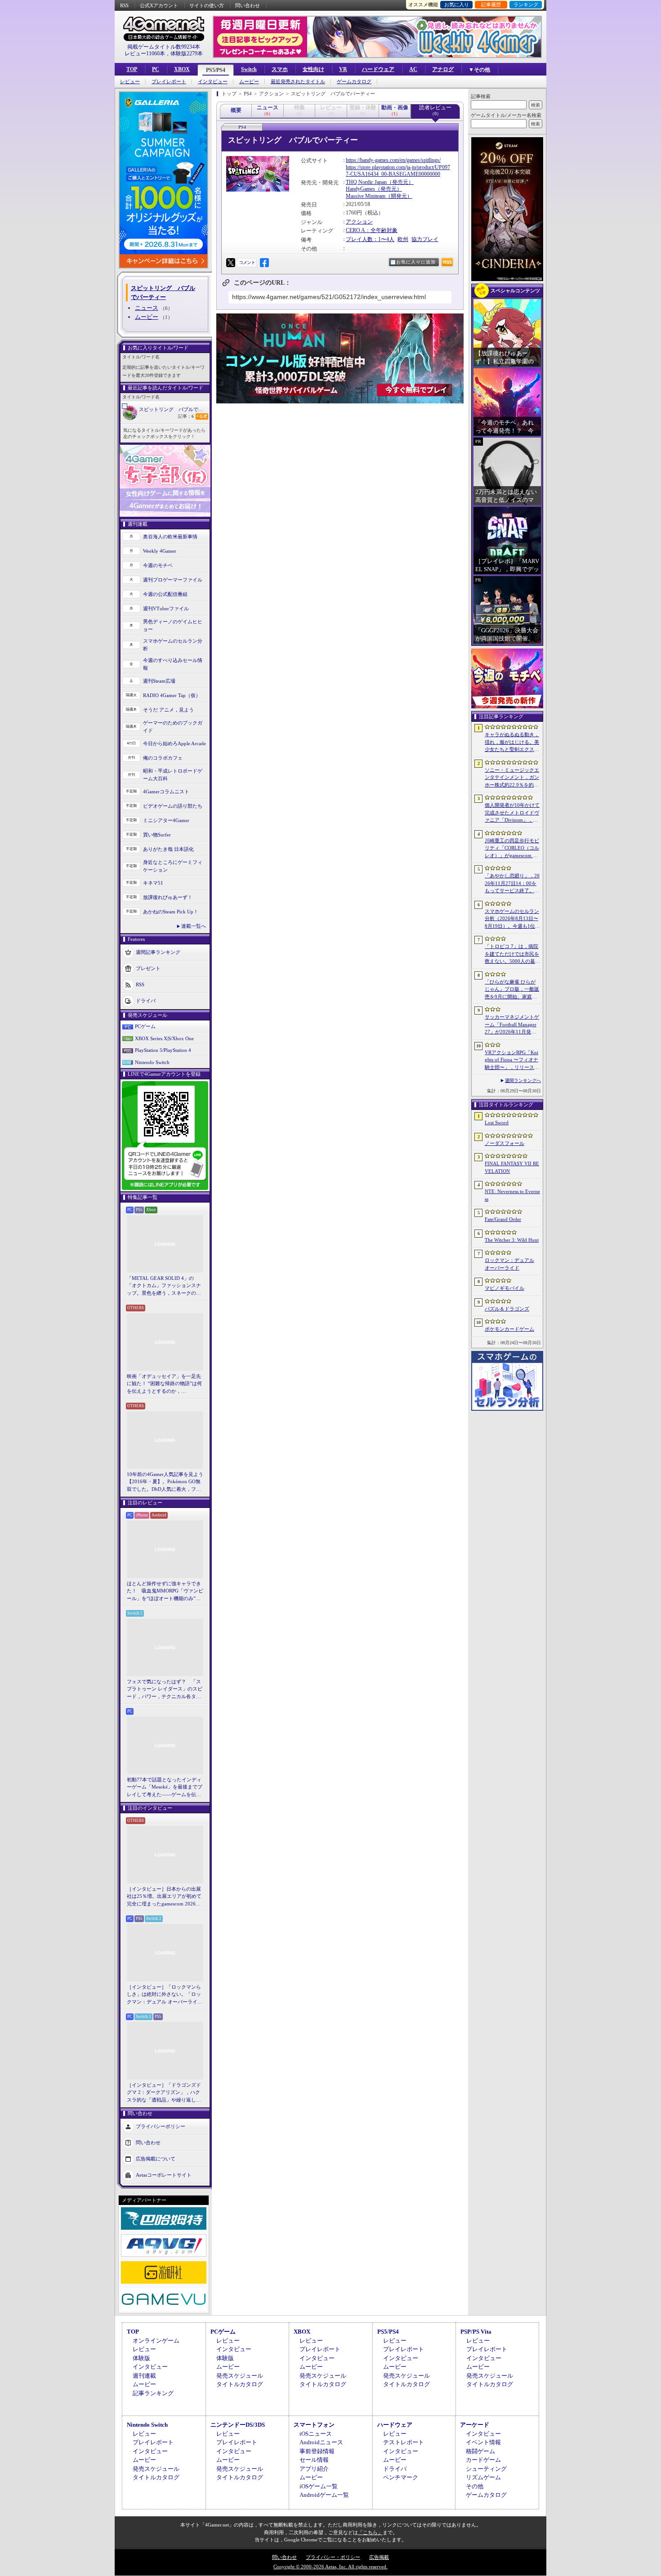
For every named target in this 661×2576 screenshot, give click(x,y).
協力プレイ (425, 239)
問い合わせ (248, 5)
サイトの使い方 (207, 5)
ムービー (249, 82)
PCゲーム (145, 1026)
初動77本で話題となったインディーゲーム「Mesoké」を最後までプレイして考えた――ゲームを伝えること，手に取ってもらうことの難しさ (165, 1788)
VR (343, 69)
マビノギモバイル (505, 1288)
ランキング (526, 4)
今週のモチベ (158, 565)
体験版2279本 (187, 54)
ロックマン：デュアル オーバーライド (509, 1264)
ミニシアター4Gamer (166, 820)
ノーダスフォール (505, 1143)
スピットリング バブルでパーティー (174, 409)
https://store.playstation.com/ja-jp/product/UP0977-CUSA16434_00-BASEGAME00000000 (398, 171)
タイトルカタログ (240, 2384)
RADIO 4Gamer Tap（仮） (172, 695)
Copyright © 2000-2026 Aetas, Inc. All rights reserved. (330, 2567)
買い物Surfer (157, 835)
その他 (475, 2486)
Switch (249, 69)
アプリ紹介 (314, 2469)
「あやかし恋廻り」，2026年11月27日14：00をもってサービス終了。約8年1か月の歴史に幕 (512, 884)
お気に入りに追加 (416, 262)
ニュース (147, 308)
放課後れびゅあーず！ (168, 897)
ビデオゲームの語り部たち (173, 806)
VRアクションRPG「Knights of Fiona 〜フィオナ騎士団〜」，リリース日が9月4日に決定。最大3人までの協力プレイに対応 (512, 1060)
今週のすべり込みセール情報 (173, 664)
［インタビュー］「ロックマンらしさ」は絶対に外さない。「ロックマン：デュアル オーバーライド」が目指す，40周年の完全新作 (164, 1995)
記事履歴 (491, 4)
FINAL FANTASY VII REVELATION (512, 1167)
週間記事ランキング (158, 952)
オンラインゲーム (156, 2341)
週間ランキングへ (523, 1080)
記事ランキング (153, 2393)
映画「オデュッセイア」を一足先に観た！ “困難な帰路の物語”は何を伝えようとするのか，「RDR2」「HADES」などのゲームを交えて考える (164, 1384)
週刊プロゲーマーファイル (173, 580)
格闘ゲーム (480, 2451)
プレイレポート (169, 82)
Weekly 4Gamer (160, 551)
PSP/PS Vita (476, 2332)
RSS (124, 5)
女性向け (313, 69)
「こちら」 (370, 2532)
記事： (186, 416)
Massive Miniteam (366, 196)
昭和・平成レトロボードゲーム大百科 (173, 775)
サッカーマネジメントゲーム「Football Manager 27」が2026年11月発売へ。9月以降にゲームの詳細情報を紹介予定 (512, 1025)
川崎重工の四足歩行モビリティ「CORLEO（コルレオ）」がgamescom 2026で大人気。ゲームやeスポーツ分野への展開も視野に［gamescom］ (512, 849)
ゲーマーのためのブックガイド (173, 727)
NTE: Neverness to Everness (512, 1195)
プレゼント (148, 968)
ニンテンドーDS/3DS (238, 2425)
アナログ (443, 69)
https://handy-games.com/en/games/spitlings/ (393, 160)
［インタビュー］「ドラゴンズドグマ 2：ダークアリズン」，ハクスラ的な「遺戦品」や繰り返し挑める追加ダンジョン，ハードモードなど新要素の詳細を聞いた (164, 2093)
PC (156, 69)
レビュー (130, 82)
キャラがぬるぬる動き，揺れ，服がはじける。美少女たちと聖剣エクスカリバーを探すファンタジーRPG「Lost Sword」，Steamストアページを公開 (512, 742)
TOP (132, 69)
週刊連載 (144, 2376)
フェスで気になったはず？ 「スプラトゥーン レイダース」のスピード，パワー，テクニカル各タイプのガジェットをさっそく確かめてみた (165, 1690)
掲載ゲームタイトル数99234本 (164, 47)
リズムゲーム (483, 2477)
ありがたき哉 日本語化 (168, 849)
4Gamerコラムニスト (166, 792)
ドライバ (146, 1001)
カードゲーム (483, 2460)
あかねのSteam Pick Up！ (171, 912)
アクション (359, 222)
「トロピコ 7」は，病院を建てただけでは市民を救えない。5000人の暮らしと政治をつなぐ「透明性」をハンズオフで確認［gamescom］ (512, 954)
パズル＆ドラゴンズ (507, 1309)
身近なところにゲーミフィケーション (173, 866)
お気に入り (457, 4)
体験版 (141, 2358)
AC (413, 69)
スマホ (280, 69)
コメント (247, 262)
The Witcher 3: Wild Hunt (512, 1240)
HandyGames (360, 189)
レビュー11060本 (145, 54)
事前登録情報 (317, 2451)
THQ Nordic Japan (366, 182)
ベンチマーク (401, 2477)
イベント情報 (483, 2442)
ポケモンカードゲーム (509, 1329)
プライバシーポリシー (161, 2126)
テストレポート (404, 2442)
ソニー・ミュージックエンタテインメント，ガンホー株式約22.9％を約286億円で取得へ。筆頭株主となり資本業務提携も (512, 778)
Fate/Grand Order (503, 1219)
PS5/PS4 (216, 70)
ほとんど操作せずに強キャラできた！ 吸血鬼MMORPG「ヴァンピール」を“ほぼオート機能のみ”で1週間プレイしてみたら (165, 1592)
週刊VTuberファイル (166, 608)
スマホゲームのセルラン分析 (173, 645)
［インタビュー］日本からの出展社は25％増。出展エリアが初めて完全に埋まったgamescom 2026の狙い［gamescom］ (164, 1897)
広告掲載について (156, 2159)
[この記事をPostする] (231, 263)
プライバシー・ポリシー (333, 2557)
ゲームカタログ (354, 82)
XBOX (182, 69)
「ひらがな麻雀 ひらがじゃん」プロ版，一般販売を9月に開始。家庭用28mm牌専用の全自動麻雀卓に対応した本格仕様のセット (512, 990)
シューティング (486, 2469)
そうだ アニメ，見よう (168, 710)
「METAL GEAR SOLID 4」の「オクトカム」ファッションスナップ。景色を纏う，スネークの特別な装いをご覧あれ (164, 1286)
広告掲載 (379, 2557)
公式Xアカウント (159, 5)
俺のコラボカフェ (163, 758)
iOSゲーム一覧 (319, 2486)
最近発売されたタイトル (298, 82)
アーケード (475, 2425)
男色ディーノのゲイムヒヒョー (173, 625)
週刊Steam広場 (159, 681)
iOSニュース (316, 2434)
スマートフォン (314, 2425)
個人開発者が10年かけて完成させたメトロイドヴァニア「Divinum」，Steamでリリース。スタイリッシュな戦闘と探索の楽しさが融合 (512, 813)
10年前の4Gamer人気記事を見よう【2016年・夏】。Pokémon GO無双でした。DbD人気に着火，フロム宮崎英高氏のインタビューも (165, 1482)
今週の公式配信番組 (165, 594)
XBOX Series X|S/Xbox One (164, 1038)
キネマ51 (153, 883)
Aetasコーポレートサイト (164, 2175)
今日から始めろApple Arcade (174, 743)
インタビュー (213, 82)
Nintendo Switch (152, 1062)
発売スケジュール (240, 2376)
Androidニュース (321, 2442)
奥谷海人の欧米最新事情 (170, 537)
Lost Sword (497, 1123)
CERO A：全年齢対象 (372, 230)
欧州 (403, 239)
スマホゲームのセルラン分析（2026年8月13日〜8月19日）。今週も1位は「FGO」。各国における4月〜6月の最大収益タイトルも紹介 (512, 919)
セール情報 (314, 2460)
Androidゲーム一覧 (324, 2495)
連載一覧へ (194, 926)
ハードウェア (378, 69)
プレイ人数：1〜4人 (370, 239)
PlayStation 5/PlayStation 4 (163, 1050)
